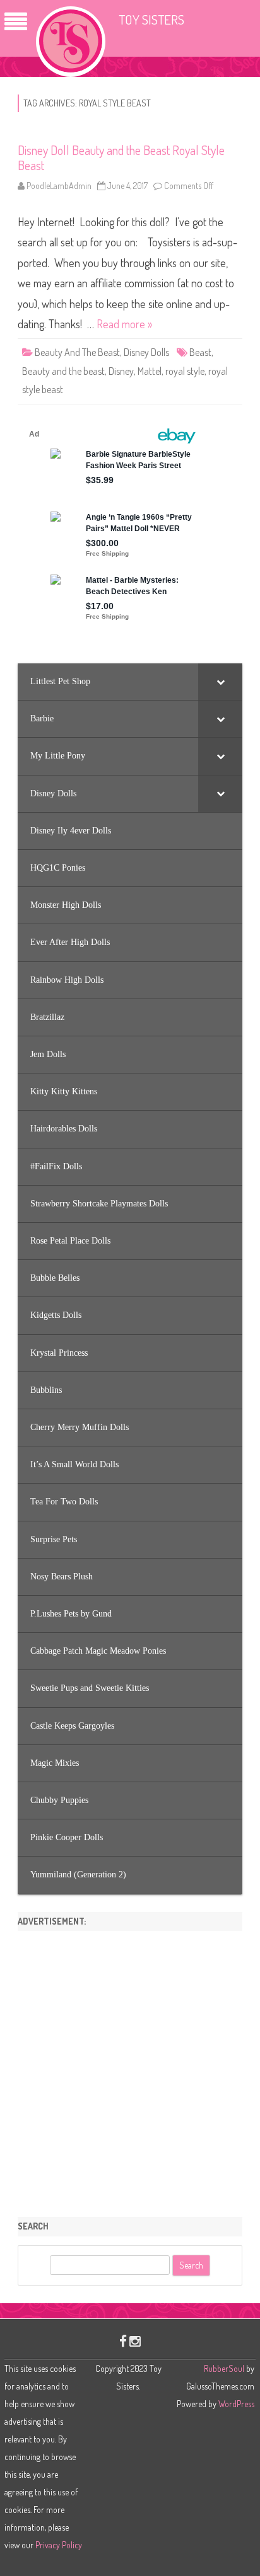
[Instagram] (135, 2341)
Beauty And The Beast (77, 352)
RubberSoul (224, 2368)
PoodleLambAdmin (59, 186)
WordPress (235, 2404)
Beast (200, 352)
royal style (185, 371)
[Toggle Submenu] (220, 682)
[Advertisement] (130, 2069)
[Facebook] (123, 2341)
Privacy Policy (59, 2545)
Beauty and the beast (63, 371)
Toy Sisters (151, 19)
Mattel (150, 371)
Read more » (124, 324)
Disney (121, 371)
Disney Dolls (146, 352)
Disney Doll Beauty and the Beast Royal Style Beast (121, 157)
